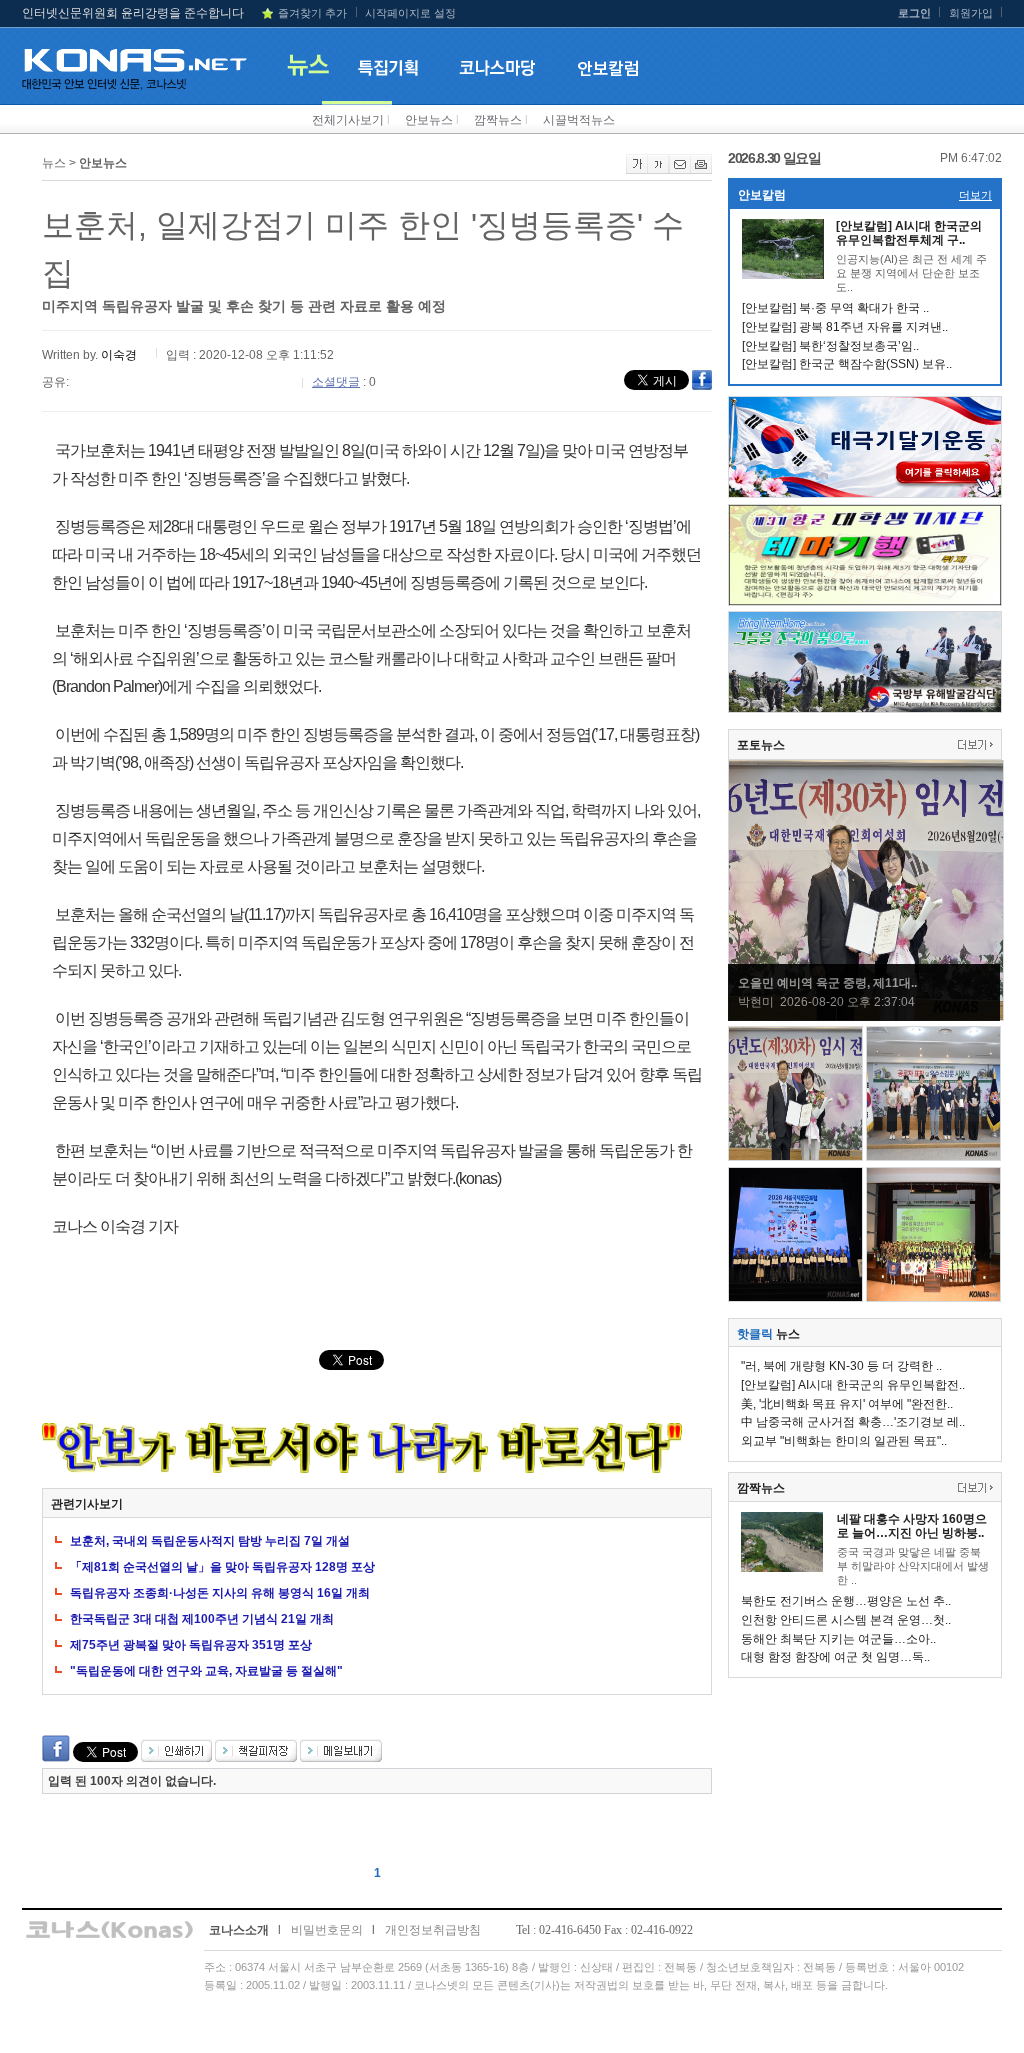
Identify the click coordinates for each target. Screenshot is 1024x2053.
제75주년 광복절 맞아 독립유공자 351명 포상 (191, 1645)
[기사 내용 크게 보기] (637, 170)
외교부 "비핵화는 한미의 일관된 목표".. (844, 1441)
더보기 (975, 195)
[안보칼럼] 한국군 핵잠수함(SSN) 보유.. (847, 364)
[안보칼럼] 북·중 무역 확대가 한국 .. (835, 308)
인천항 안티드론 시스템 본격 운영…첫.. (846, 1620)
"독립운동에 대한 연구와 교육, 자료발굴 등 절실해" (206, 1671)
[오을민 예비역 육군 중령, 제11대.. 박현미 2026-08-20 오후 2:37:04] (866, 1017)
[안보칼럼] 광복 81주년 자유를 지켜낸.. (845, 327)
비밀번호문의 (327, 1930)
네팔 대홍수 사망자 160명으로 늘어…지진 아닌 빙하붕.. (912, 1526)
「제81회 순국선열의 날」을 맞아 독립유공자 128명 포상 (222, 1567)
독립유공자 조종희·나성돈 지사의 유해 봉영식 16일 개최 (220, 1593)
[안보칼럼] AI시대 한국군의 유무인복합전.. (853, 1385)
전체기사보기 (348, 120)
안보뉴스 (429, 120)
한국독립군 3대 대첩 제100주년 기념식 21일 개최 (202, 1619)
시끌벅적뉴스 (579, 120)
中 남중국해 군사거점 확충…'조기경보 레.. (853, 1422)
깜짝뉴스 (498, 120)
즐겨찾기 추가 (312, 13)
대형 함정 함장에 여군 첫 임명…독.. (835, 1657)
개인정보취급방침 (433, 1930)
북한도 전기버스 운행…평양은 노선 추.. (846, 1601)
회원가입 (971, 13)
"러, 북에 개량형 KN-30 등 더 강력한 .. (841, 1366)
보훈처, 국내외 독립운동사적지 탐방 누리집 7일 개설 (210, 1541)
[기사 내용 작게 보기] (658, 170)
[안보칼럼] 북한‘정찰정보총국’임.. (830, 346)
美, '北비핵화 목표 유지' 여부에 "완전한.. (847, 1404)
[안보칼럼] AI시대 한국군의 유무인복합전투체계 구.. (909, 233)
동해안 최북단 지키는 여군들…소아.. (838, 1639)
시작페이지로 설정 (410, 13)
